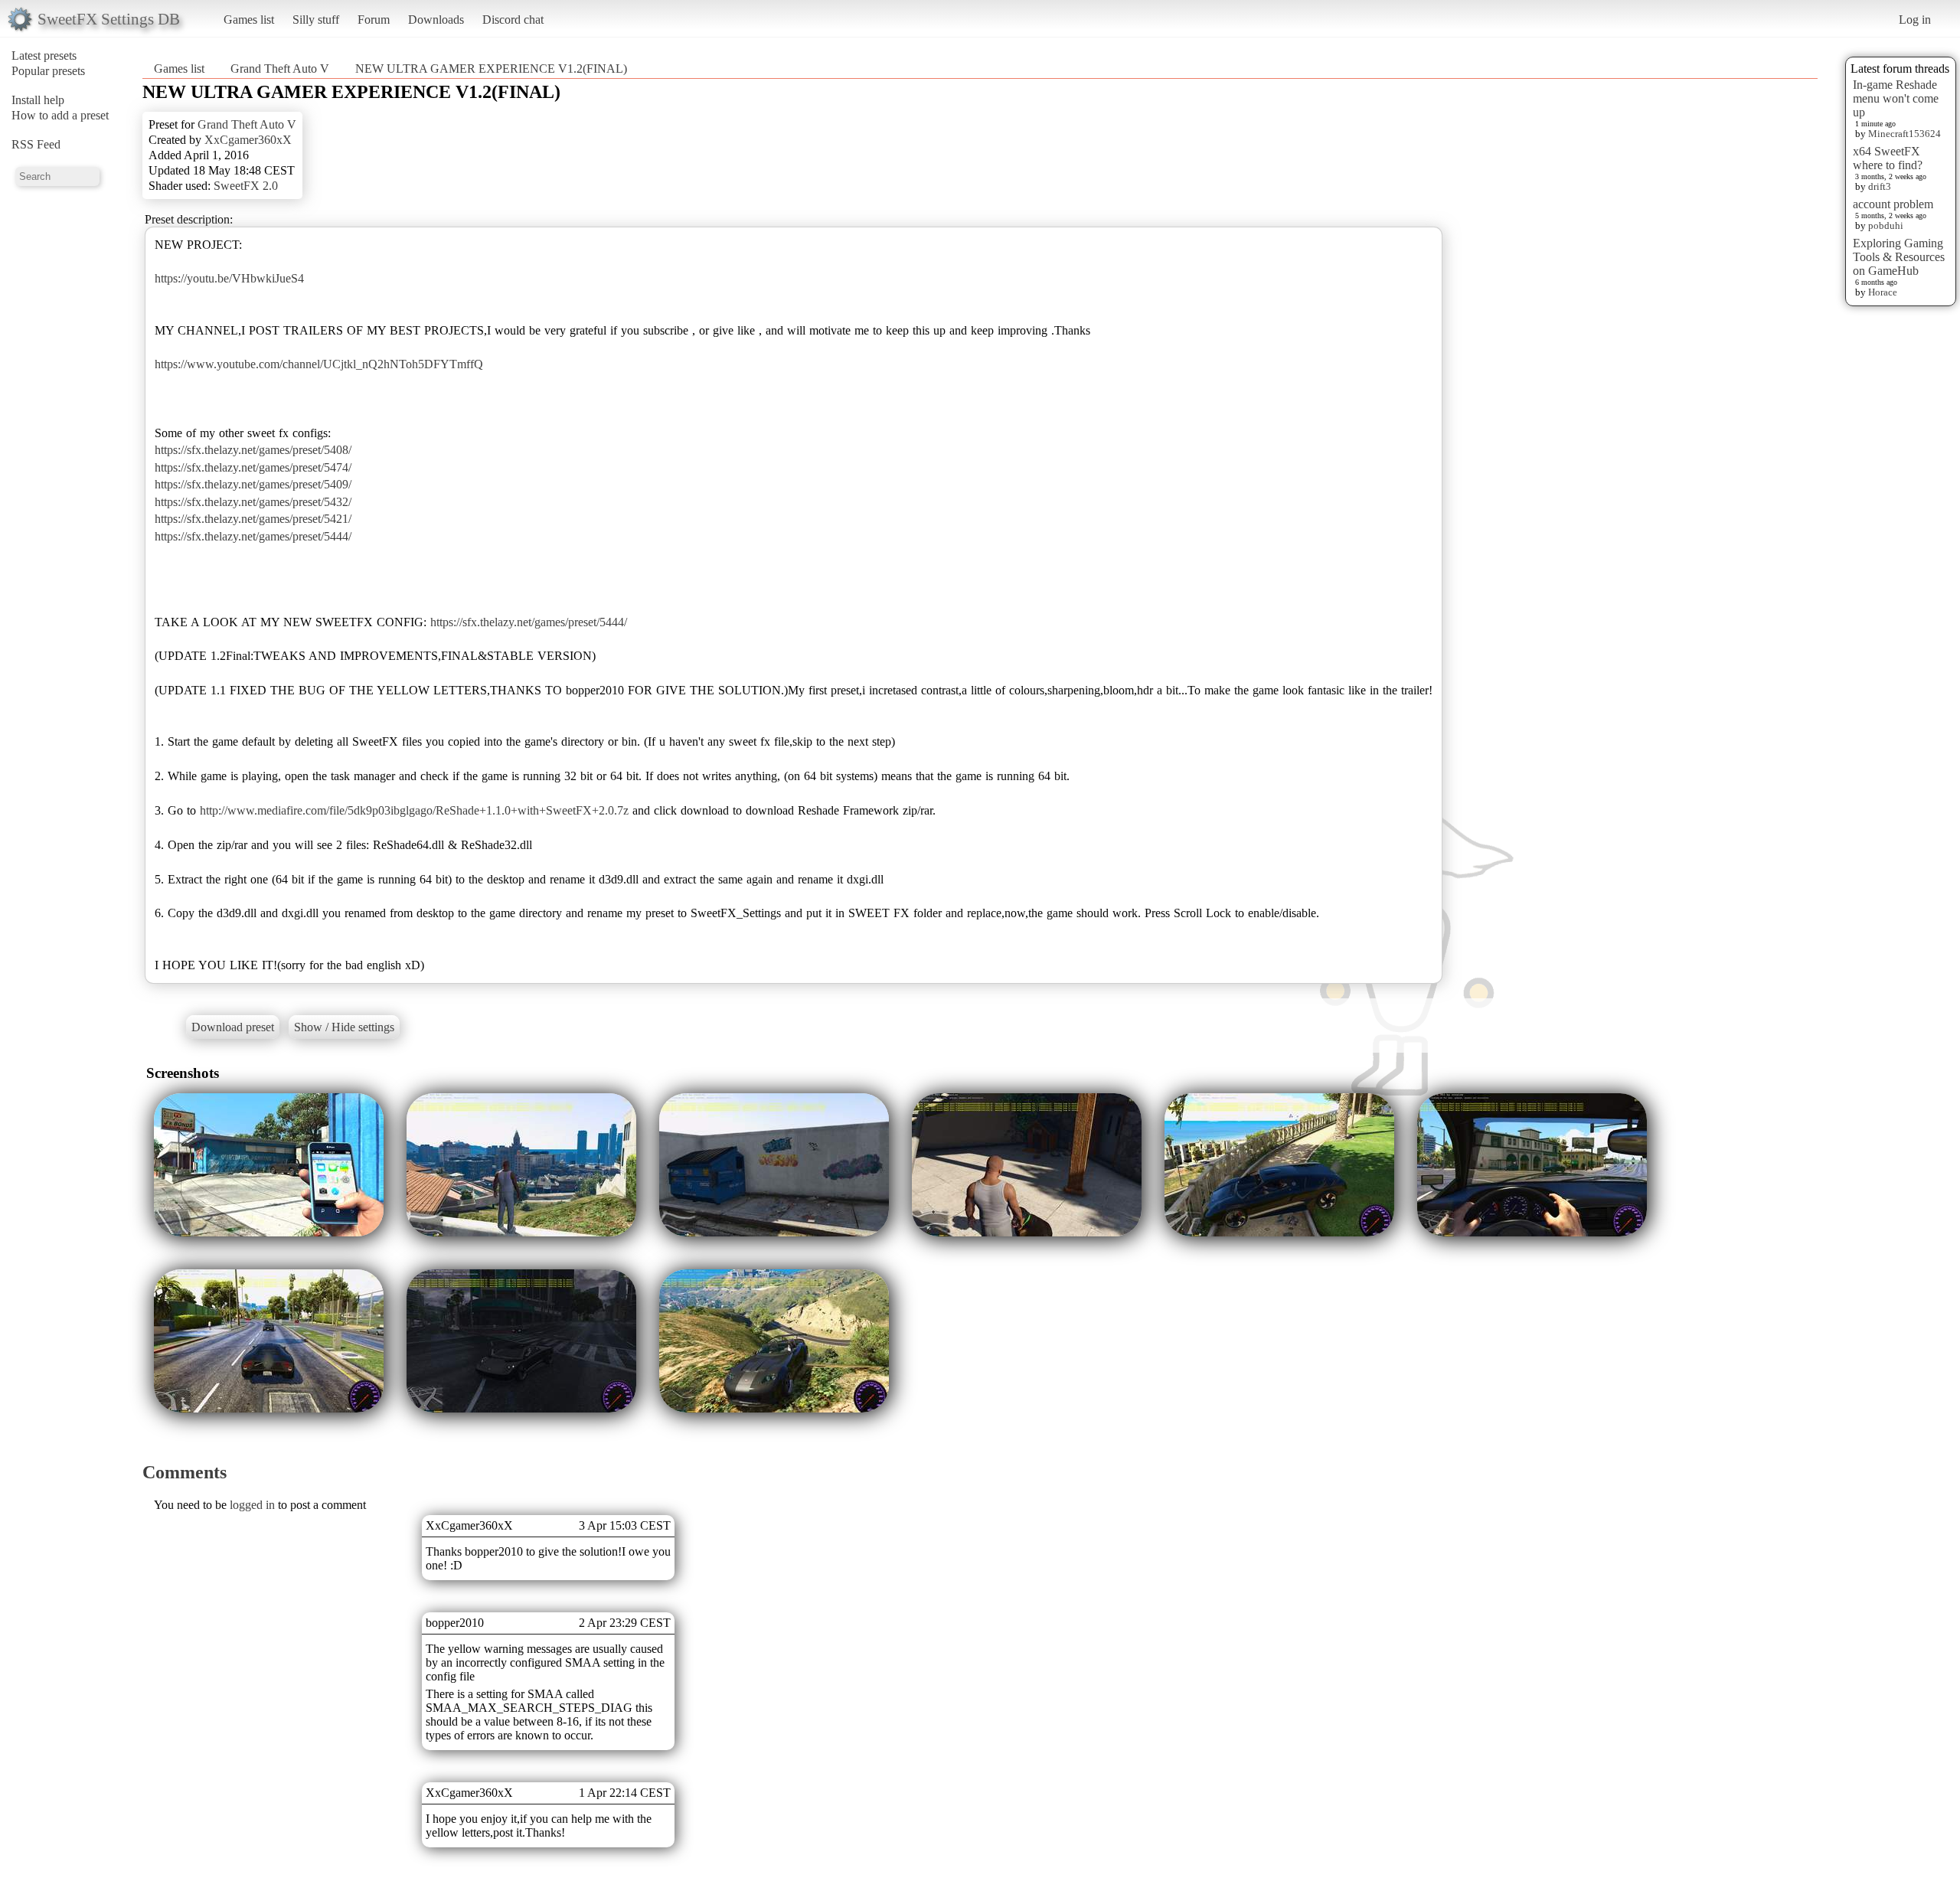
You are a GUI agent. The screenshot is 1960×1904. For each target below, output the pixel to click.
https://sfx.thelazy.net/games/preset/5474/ (253, 467)
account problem (1893, 204)
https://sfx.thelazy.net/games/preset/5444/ (253, 536)
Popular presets (48, 71)
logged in (252, 1505)
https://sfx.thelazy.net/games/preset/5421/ (253, 519)
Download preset (233, 1027)
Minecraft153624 (1904, 134)
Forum (374, 20)
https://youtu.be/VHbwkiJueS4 (229, 278)
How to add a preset (60, 115)
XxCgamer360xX (248, 140)
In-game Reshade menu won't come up (1896, 98)
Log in (1915, 20)
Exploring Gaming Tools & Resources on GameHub (1899, 257)
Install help (38, 100)
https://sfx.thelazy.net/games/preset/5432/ (253, 502)
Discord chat (513, 20)
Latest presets (44, 56)
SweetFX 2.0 (246, 186)
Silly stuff (316, 20)
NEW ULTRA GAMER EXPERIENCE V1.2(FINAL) (491, 69)
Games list (249, 20)
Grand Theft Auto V (280, 69)
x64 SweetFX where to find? (1888, 158)
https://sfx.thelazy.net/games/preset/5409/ (253, 484)
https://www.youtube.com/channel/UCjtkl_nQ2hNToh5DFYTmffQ (319, 364)
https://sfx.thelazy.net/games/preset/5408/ (253, 450)
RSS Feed (36, 144)
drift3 (1880, 186)
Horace (1883, 292)
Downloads (436, 20)
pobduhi (1886, 225)
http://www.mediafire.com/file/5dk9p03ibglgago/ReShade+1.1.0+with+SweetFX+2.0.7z (414, 810)
